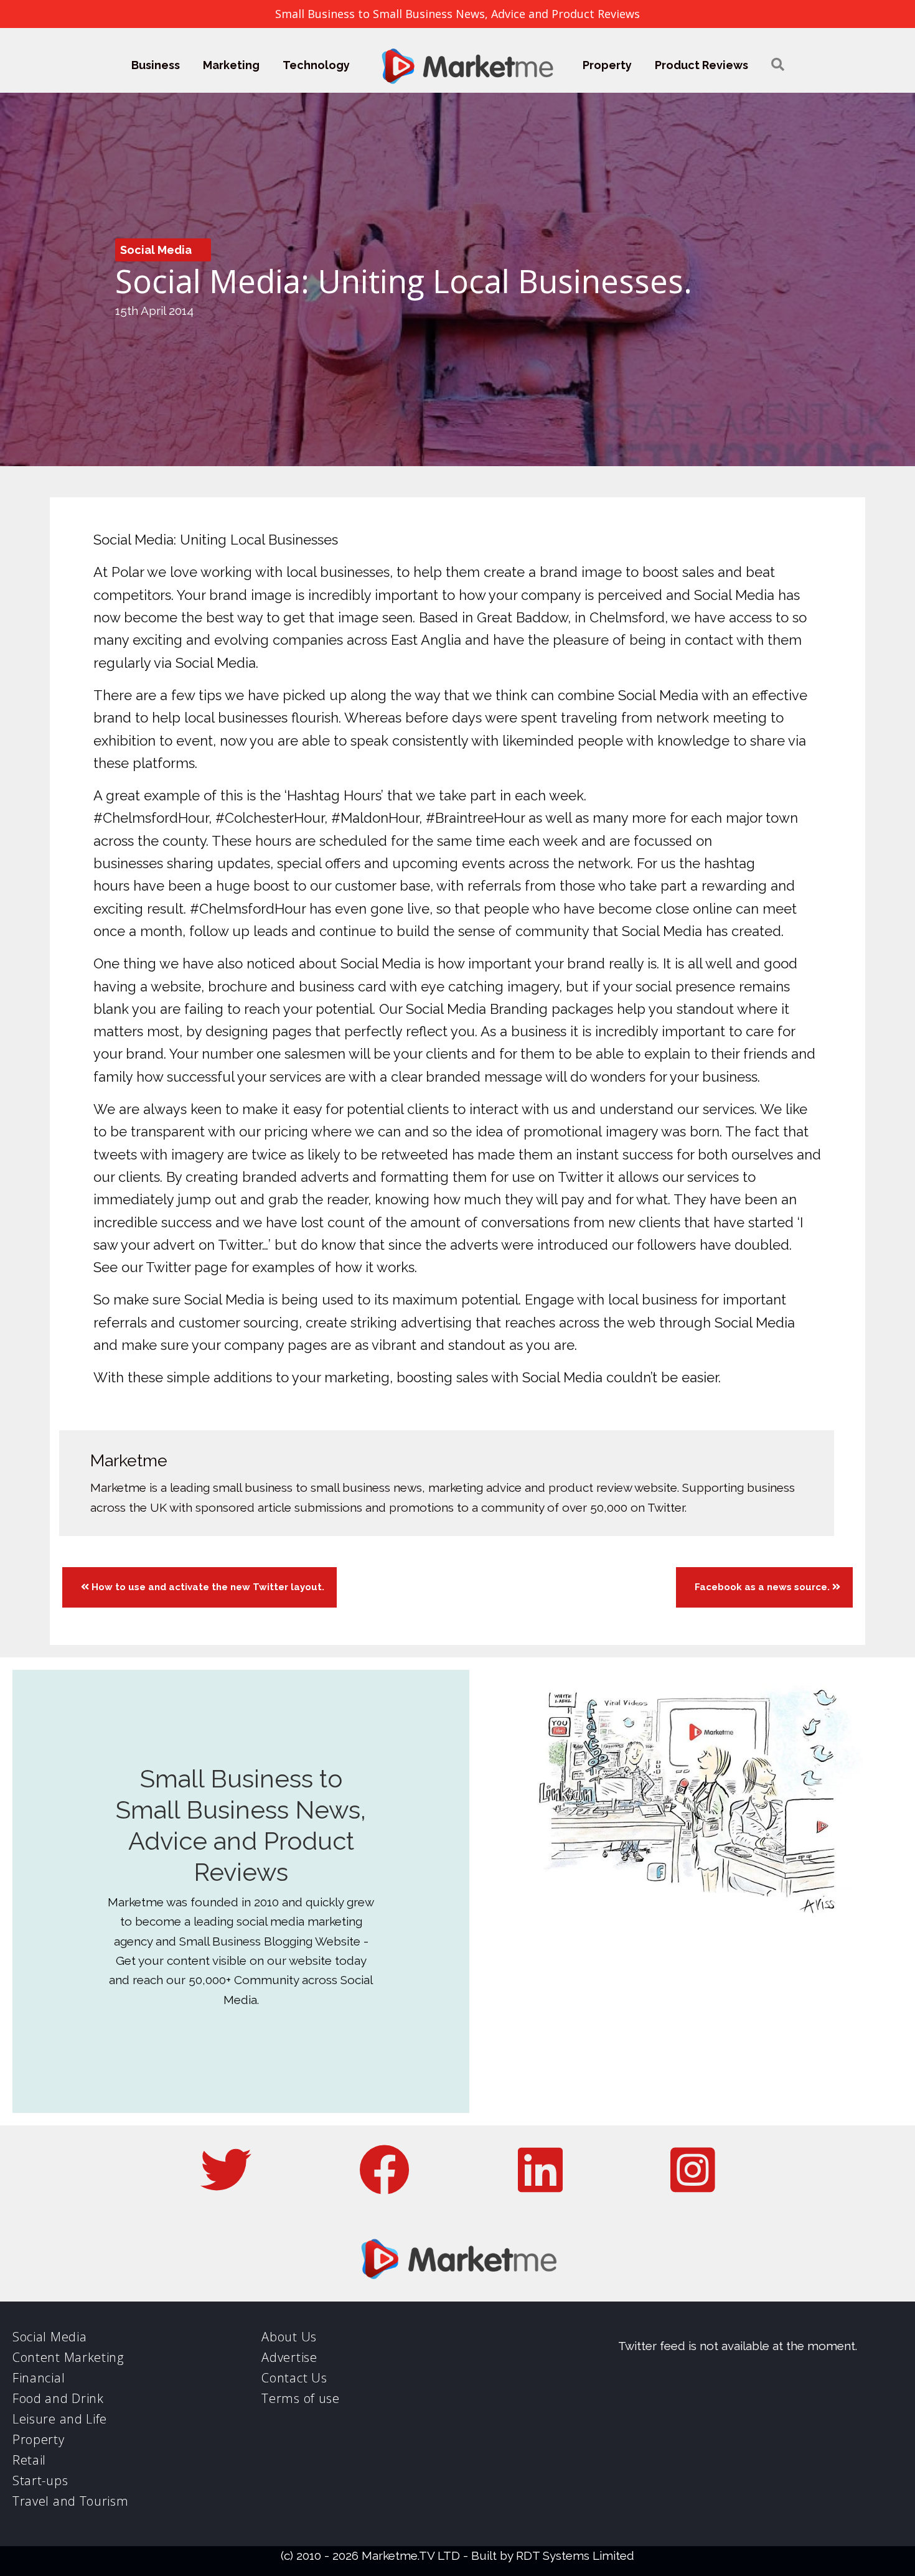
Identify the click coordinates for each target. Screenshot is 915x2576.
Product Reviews (701, 65)
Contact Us (294, 2378)
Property (607, 65)
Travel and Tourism (71, 2501)
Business (156, 65)
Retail (29, 2460)
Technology (316, 65)
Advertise (289, 2357)
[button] (778, 65)
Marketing (231, 65)
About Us (289, 2337)
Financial (39, 2378)
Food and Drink (58, 2398)
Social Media (156, 250)
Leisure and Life (60, 2419)
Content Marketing (68, 2357)
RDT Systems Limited (575, 2555)
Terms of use (300, 2398)
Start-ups (40, 2480)
